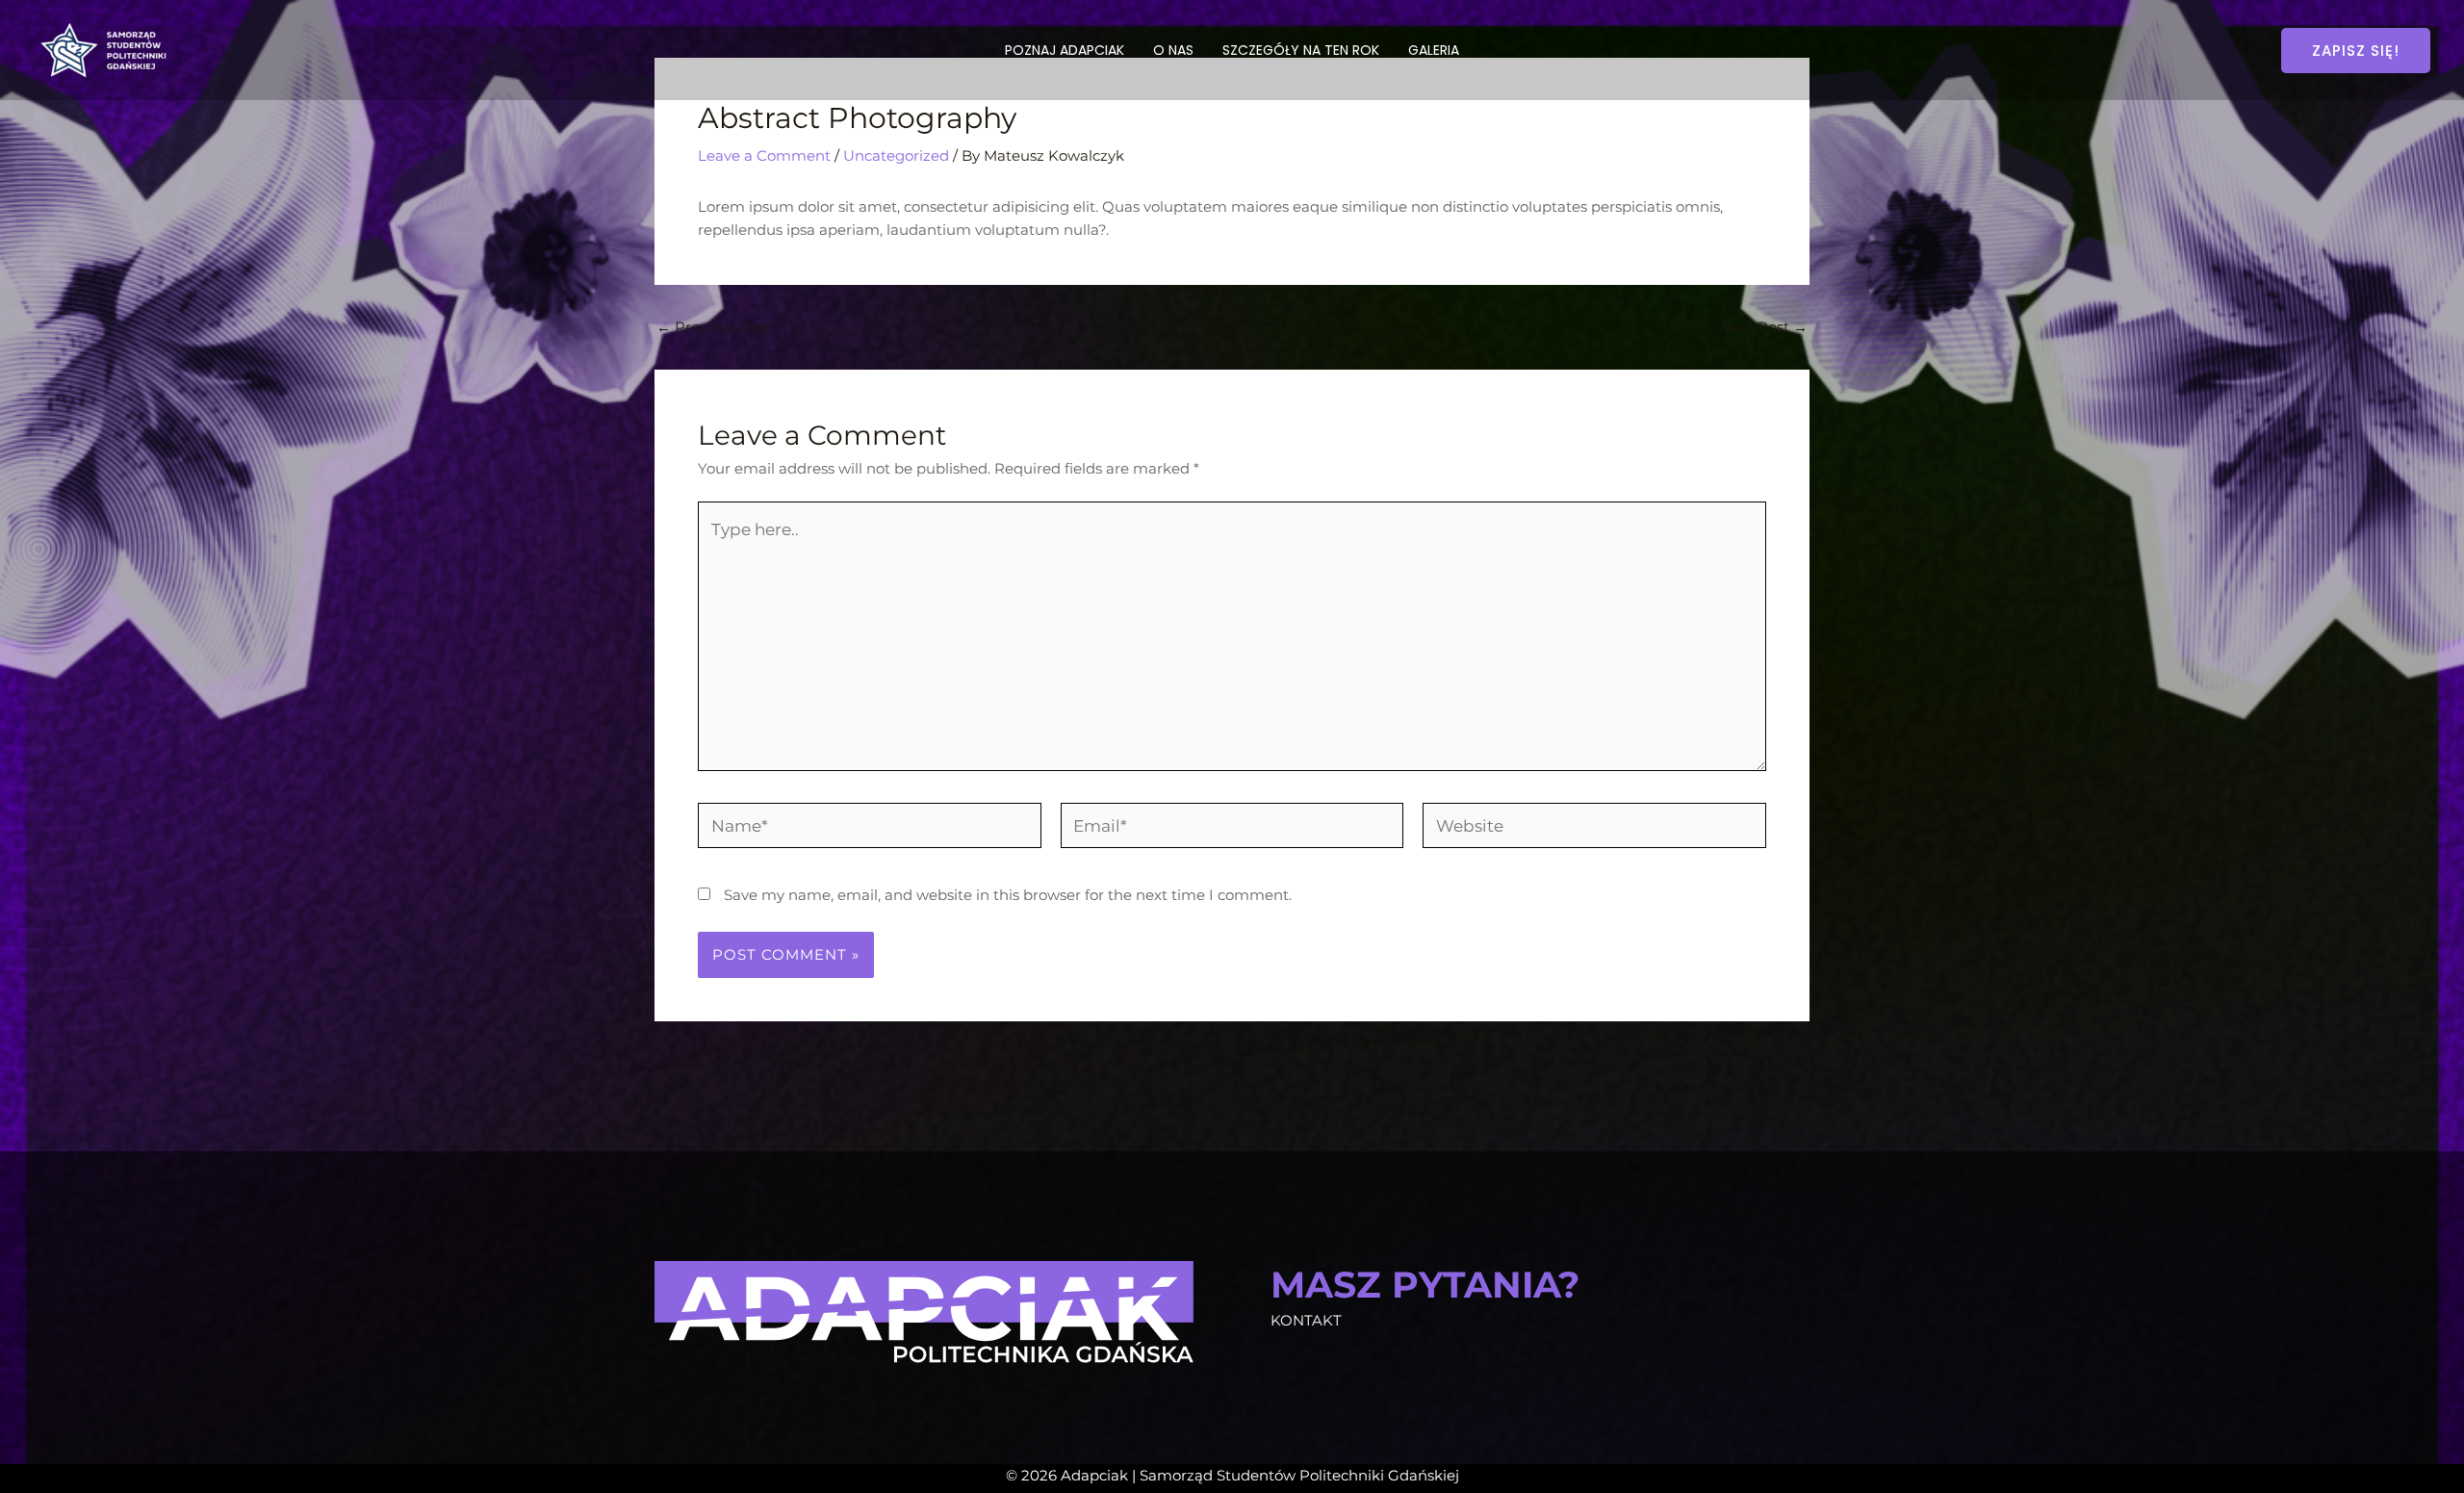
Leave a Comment (764, 155)
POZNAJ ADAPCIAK (1065, 50)
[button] (2356, 51)
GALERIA (1434, 50)
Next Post (1764, 327)
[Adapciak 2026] (106, 49)
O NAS (1173, 50)
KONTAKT (1306, 1320)
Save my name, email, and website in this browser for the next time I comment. (1008, 895)
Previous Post (714, 327)
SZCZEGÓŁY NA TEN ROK (1301, 50)
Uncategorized (896, 155)
